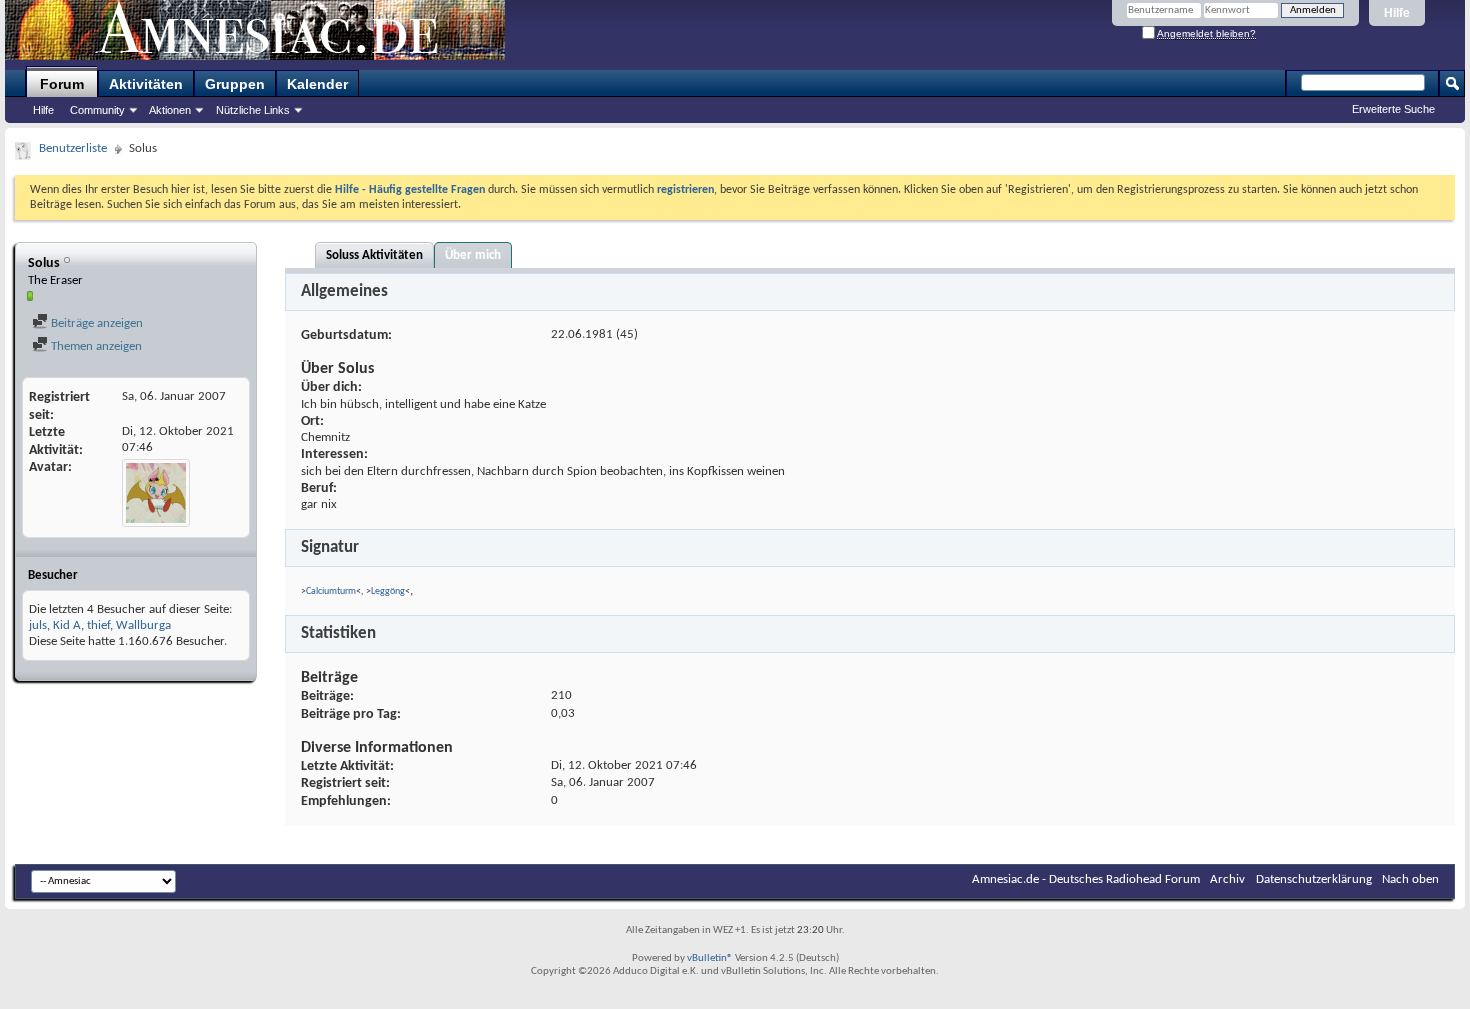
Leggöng (388, 591)
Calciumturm (331, 591)
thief (98, 625)
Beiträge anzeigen (95, 323)
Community (97, 110)
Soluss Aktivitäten (374, 255)
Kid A (67, 625)
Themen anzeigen (95, 346)
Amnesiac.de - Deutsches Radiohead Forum (1086, 879)
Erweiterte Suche (1393, 109)
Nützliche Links (253, 110)
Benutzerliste (73, 148)
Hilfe (1397, 13)
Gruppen (235, 84)
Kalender (317, 84)
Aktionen (170, 110)
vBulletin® (710, 958)
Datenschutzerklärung (1314, 879)
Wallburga (143, 625)
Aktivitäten (146, 84)
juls (38, 625)
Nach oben (1410, 879)
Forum (62, 84)
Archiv (1227, 879)
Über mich (473, 255)
